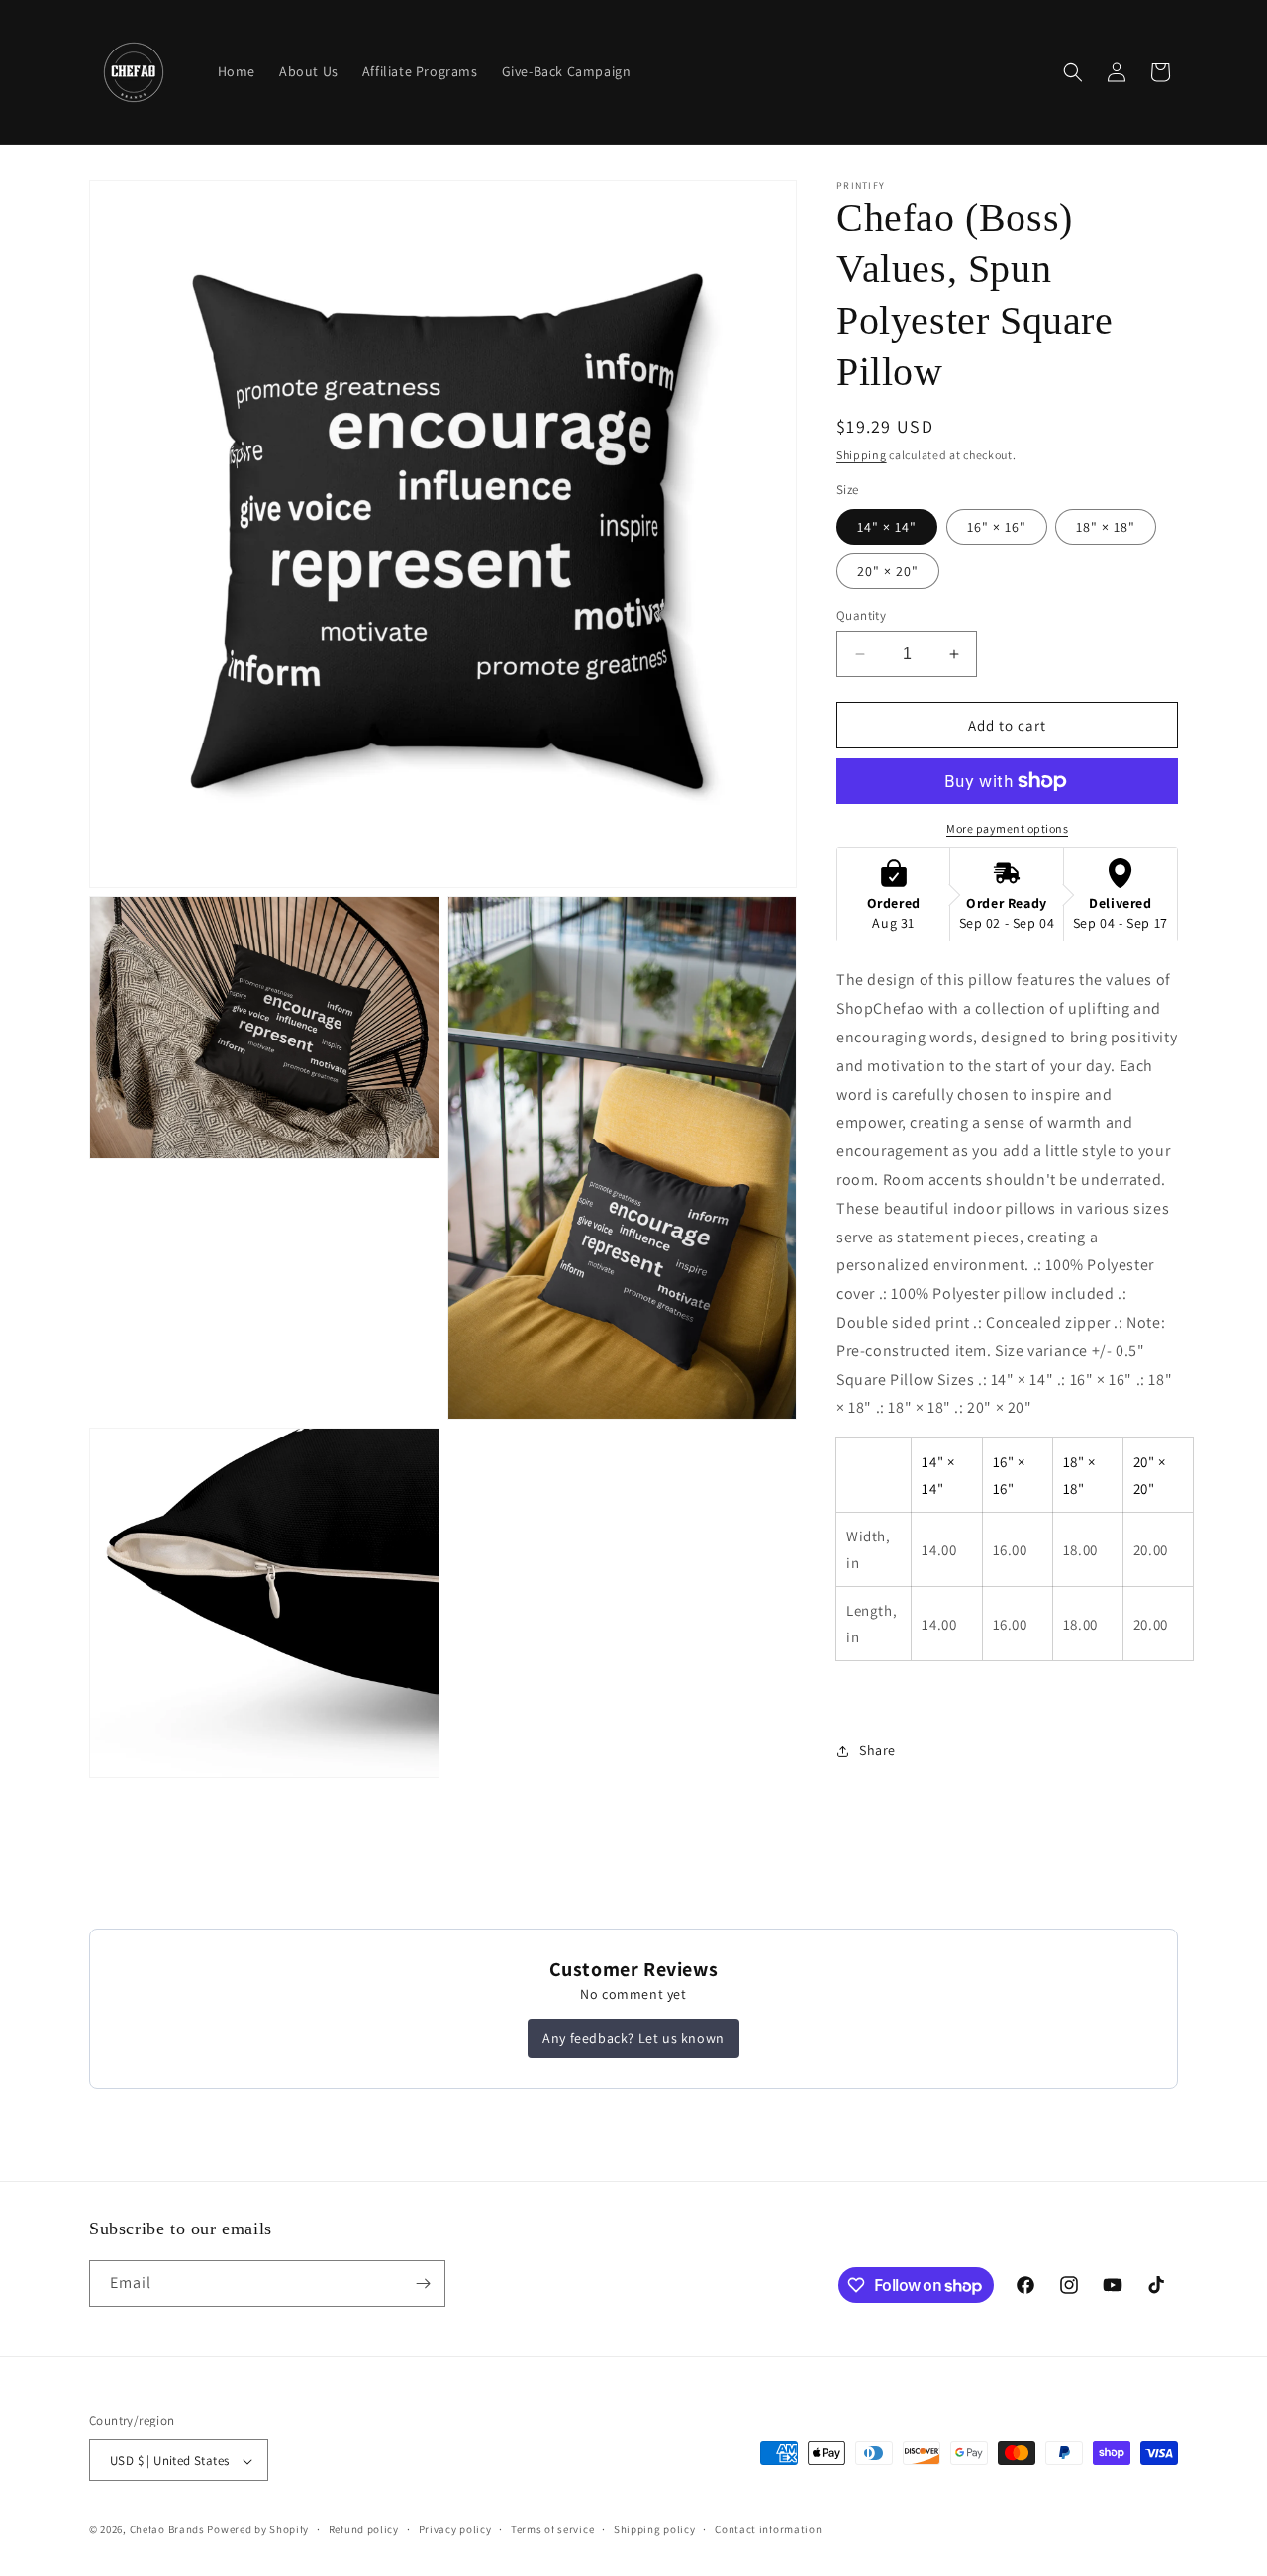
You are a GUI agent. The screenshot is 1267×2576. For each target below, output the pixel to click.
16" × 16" (997, 527)
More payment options (1007, 828)
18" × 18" (1106, 527)
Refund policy (364, 2529)
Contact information (768, 2529)
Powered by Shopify (258, 2530)
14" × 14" (887, 527)
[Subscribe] (423, 2283)
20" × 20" (888, 571)
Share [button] (877, 1750)
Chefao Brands (167, 2530)
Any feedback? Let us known (633, 2038)
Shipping (862, 455)
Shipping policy (655, 2529)
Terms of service (552, 2529)
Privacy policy (455, 2529)
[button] (1073, 72)
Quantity (861, 615)
